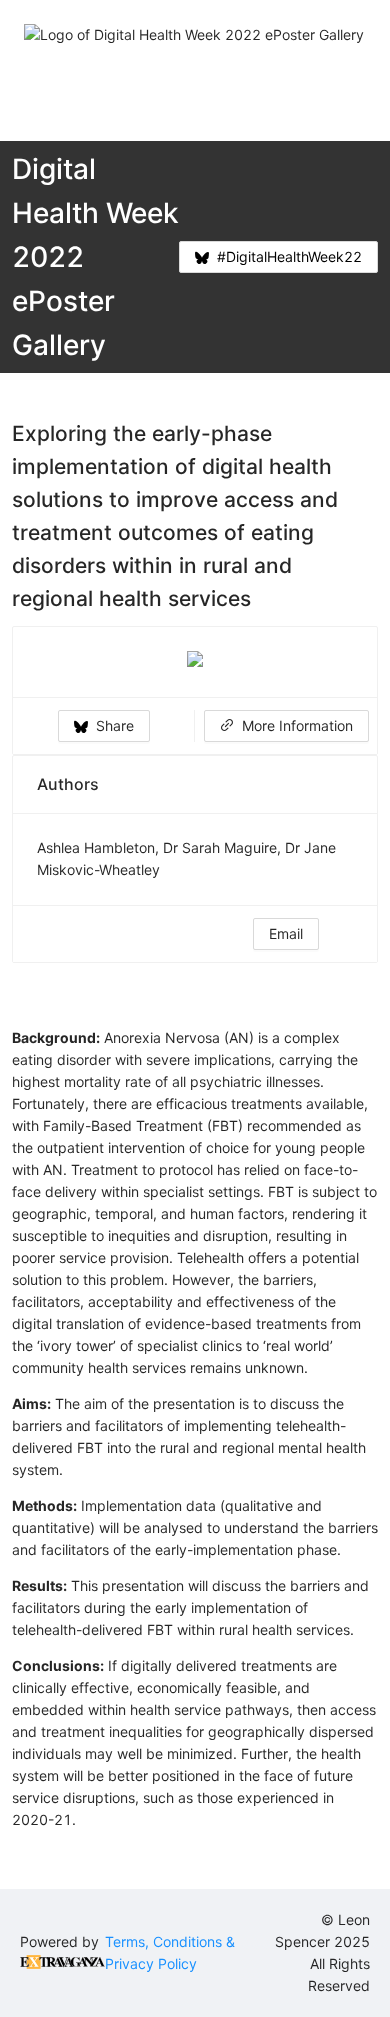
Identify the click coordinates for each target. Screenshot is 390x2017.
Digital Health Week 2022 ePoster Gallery (95, 257)
